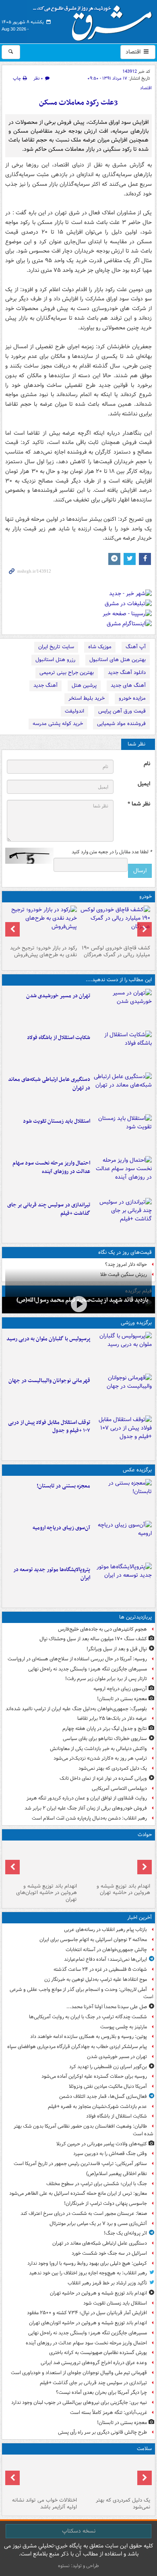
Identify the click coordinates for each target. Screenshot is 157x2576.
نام (147, 764)
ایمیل (144, 784)
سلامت (144, 2449)
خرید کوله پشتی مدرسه (58, 724)
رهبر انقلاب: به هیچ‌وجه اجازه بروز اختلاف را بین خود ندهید (88, 2273)
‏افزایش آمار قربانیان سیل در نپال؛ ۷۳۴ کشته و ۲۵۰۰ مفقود (87, 2313)
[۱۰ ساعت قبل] (42, 2476)
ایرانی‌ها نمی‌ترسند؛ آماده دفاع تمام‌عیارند (105, 1959)
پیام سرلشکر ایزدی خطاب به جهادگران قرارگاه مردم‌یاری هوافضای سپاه (77, 2047)
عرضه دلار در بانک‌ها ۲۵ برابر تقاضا (112, 1718)
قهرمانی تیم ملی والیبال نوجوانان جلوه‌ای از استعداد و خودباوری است (79, 2373)
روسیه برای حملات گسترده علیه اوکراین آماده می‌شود (94, 2076)
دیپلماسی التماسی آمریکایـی (119, 1788)
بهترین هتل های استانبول (118, 660)
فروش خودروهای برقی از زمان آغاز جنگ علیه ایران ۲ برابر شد (86, 1808)
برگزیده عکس (137, 1470)
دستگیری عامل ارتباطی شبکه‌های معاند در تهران (49, 1084)
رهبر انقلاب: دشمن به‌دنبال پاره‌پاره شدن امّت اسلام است (89, 1818)
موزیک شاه (100, 647)
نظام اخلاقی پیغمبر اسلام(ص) (117, 2174)
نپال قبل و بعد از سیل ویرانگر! (117, 1649)
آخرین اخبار (139, 1918)
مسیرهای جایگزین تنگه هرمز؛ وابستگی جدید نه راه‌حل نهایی (88, 1669)
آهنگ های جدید (128, 685)
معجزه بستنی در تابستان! (63, 1486)
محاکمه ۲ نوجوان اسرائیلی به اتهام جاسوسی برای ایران (93, 1940)
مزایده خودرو (132, 698)
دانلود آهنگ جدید (127, 673)
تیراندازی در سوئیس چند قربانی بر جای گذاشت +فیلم (49, 1209)
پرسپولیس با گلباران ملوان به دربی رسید (48, 1339)
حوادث (145, 1835)
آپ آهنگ (136, 647)
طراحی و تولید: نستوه (78, 2566)
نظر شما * (139, 804)
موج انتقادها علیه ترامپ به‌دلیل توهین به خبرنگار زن (96, 1979)
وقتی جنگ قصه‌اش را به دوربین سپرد (110, 2154)
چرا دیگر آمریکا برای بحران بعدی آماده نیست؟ (101, 2392)
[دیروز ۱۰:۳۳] (115, 924)
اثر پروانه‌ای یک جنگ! (125, 2233)
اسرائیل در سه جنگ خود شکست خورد (109, 2253)
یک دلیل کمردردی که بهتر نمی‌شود (113, 1768)
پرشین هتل (84, 685)
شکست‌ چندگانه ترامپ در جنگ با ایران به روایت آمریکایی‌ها (88, 2017)
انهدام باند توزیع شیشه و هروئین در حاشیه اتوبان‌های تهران (46, 1893)
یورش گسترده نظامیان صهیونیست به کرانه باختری (98, 2353)
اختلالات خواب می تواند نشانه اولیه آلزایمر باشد (44, 2504)
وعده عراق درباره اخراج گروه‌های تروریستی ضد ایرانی (94, 2363)
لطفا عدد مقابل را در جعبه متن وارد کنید (112, 852)
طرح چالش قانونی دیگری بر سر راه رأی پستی (102, 2432)
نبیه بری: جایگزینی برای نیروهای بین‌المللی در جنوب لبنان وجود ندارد (79, 2402)
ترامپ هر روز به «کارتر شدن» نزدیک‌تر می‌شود (100, 1758)
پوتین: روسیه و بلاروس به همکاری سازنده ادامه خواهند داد (89, 2037)
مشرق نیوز (95, 20)
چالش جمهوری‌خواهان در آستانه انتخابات (106, 1950)
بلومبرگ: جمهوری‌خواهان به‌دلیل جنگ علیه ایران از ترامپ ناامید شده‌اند (76, 1709)
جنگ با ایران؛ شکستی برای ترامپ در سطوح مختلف (97, 2184)
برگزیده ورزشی (136, 1323)
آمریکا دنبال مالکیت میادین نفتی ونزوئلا (108, 2086)
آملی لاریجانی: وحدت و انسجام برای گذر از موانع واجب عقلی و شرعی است (82, 1993)
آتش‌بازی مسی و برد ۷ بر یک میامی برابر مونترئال (98, 2224)
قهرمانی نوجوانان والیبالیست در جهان (49, 1381)
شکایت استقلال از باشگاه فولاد (59, 1038)
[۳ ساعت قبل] (123, 1175)
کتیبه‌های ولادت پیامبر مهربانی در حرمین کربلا (102, 2144)
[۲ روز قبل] (123, 1435)
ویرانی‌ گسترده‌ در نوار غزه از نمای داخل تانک (103, 1778)
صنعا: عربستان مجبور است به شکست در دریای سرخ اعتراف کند (84, 2213)
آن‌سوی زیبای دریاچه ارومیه (61, 1528)
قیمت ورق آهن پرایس (122, 711)
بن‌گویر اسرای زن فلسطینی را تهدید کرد (108, 2067)
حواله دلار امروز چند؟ (126, 1264)
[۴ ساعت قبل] (78, 1304)
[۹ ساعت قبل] (115, 2476)
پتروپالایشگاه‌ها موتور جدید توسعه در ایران (52, 1574)
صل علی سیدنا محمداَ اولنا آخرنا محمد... (107, 2007)
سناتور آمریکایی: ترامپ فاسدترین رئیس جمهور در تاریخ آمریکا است (80, 2164)
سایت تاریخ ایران (56, 647)
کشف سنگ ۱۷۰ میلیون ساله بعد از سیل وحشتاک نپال (93, 1639)
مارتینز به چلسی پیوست (124, 2027)
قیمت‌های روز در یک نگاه (125, 1252)
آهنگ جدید (45, 685)
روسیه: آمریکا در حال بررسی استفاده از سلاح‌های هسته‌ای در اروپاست (77, 1659)
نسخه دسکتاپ (79, 2531)
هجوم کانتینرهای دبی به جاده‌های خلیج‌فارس (102, 1629)
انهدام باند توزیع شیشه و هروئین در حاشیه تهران (123, 1890)
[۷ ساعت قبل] (123, 1540)
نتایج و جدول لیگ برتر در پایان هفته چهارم (105, 1729)
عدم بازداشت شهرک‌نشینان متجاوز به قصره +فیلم (97, 2107)
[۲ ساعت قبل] (123, 1092)
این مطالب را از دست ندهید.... (119, 980)
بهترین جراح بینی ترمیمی (67, 673)
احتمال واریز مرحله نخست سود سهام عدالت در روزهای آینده (51, 1167)
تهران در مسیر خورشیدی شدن (58, 996)
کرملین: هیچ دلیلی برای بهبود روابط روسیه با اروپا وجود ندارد (87, 2263)
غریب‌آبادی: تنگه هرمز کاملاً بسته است (108, 2413)
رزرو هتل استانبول (55, 660)
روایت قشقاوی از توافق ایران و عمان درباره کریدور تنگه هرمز (87, 1798)
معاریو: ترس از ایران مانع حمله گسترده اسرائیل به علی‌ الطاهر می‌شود (78, 2193)
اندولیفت (74, 711)
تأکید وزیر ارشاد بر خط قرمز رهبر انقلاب (107, 2283)
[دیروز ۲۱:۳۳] (123, 1351)
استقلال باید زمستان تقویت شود (57, 1121)
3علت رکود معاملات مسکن (78, 103)
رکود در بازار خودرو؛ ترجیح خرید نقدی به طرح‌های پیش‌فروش (43, 951)
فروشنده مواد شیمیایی (121, 724)
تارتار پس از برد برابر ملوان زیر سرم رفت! (106, 1679)
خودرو (146, 897)
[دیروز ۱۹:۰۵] (123, 1582)
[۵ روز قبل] (42, 924)
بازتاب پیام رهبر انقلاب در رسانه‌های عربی (105, 1930)
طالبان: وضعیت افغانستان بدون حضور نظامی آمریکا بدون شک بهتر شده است (84, 2130)
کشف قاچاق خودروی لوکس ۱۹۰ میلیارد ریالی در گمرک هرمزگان (116, 951)
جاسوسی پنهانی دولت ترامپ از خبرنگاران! (105, 2203)
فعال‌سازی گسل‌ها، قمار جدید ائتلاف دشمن (103, 2096)
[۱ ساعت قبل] (123, 1008)
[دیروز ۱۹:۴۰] (123, 1393)
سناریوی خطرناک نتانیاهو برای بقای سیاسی (105, 1739)
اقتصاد (134, 52)
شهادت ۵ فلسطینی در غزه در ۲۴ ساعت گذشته (100, 1969)
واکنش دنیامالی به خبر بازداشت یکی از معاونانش (98, 1749)
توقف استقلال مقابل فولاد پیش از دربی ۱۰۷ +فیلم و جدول (49, 1427)
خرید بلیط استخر (87, 698)
